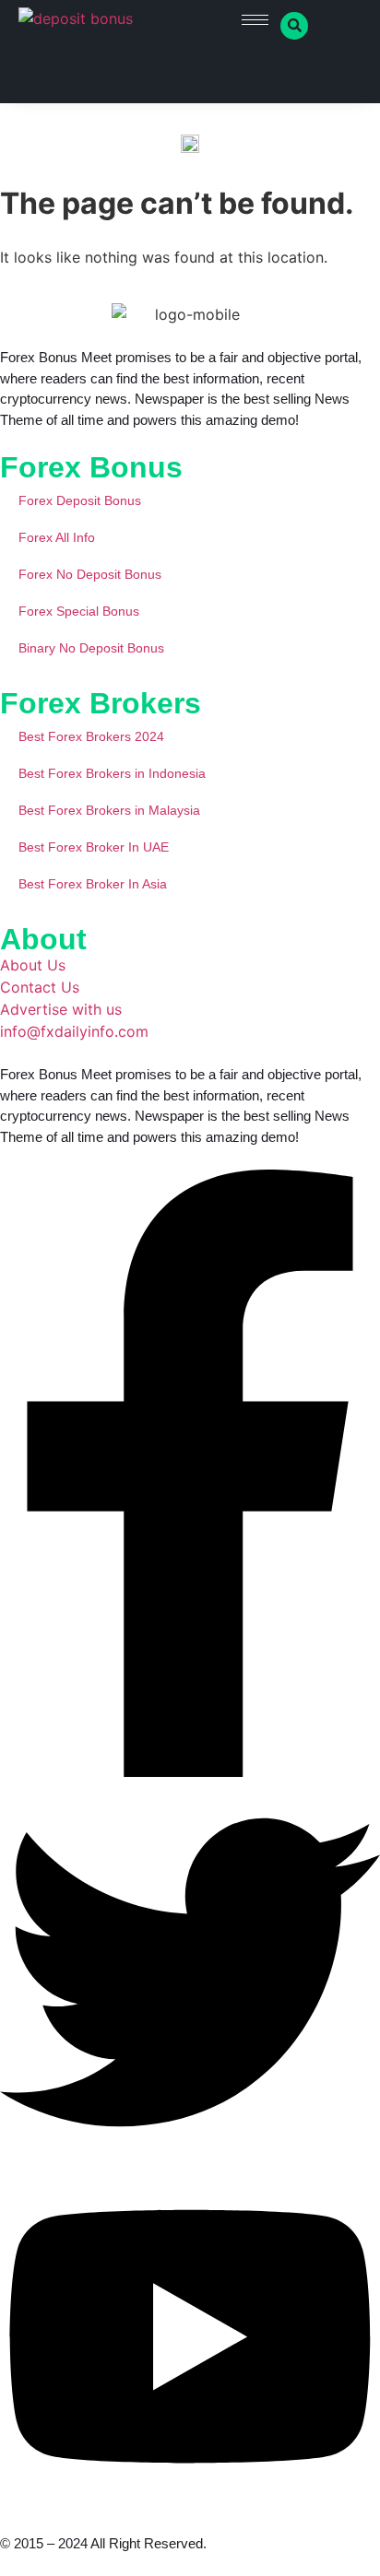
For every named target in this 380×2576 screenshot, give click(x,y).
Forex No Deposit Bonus (90, 574)
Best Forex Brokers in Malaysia (109, 810)
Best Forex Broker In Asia (93, 884)
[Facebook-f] (190, 1771)
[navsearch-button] (294, 26)
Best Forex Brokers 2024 (91, 736)
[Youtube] (190, 2500)
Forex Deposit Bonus (80, 500)
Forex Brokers (101, 703)
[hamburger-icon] (255, 20)
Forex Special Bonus (79, 611)
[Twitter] (190, 2157)
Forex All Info (57, 537)
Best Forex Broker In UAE (94, 847)
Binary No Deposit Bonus (91, 648)
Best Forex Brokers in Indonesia (112, 773)
